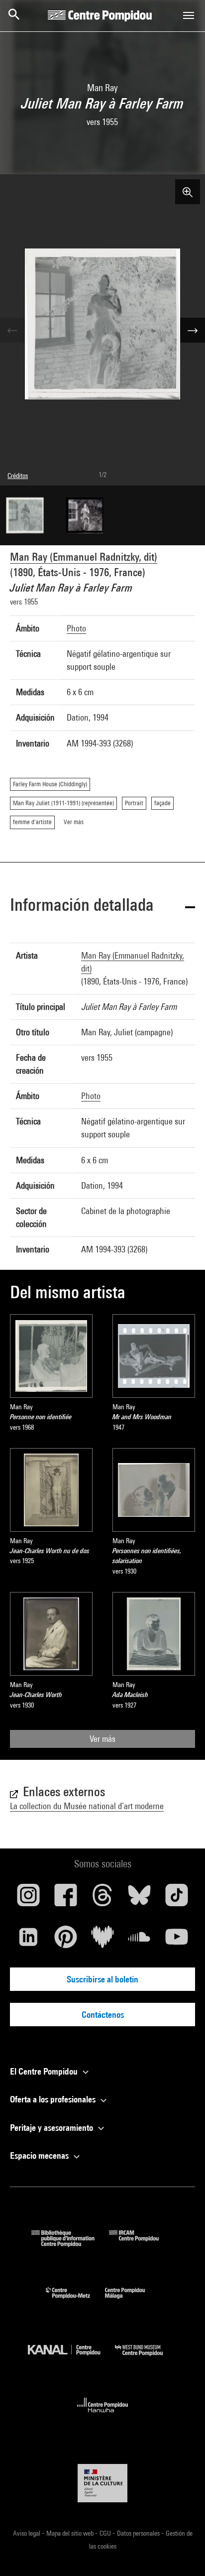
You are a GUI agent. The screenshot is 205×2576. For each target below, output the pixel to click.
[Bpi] (70, 2244)
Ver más (102, 1739)
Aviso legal (27, 2533)
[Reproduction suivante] (193, 330)
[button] (102, 907)
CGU (106, 2533)
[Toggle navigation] (189, 15)
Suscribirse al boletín (102, 1979)
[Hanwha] (103, 2415)
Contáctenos (103, 2015)
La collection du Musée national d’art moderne (87, 1806)
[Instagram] (28, 1899)
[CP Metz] (75, 2301)
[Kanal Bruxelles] (71, 2358)
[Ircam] (141, 2244)
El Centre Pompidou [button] (45, 2071)
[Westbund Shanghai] (146, 2358)
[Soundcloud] (139, 1941)
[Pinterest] (65, 1941)
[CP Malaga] (132, 2301)
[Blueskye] (139, 1899)
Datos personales (139, 2533)
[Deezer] (102, 1941)
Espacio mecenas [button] (40, 2155)
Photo (76, 628)
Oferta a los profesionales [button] (54, 2099)
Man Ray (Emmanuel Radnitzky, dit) (84, 557)
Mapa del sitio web (71, 2533)
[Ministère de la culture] (102, 2483)
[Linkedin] (28, 1941)
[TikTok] (177, 1899)
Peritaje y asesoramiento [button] (52, 2128)
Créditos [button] (18, 476)
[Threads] (102, 1899)
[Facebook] (65, 1899)
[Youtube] (177, 1941)
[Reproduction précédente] (12, 330)
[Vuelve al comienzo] (182, 2553)
